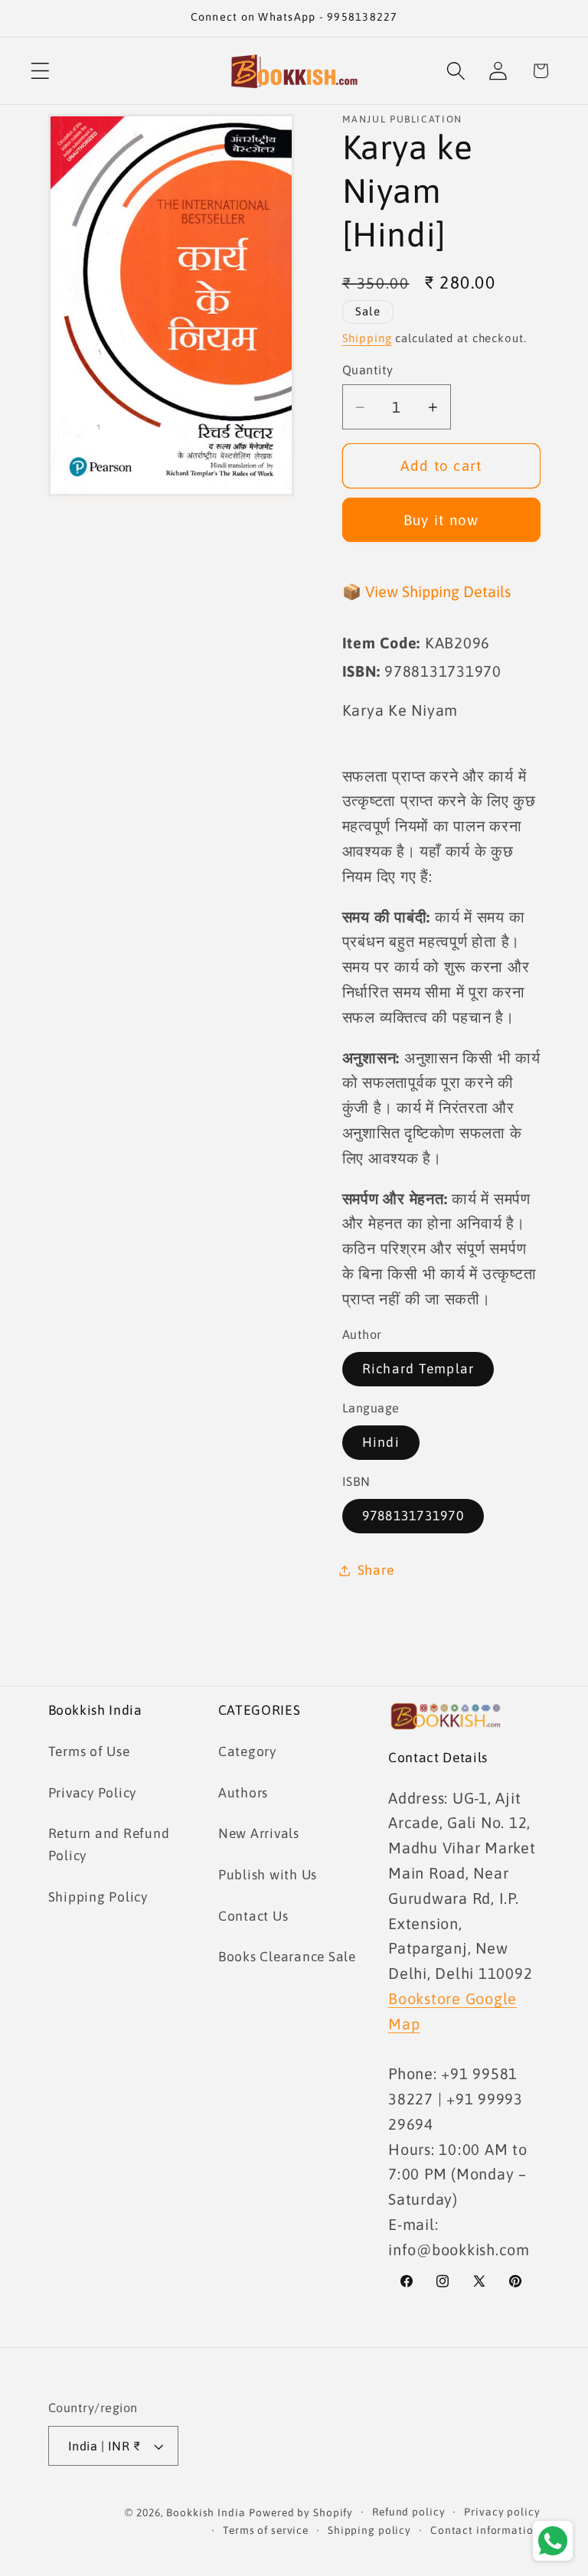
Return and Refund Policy (109, 1845)
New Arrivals (259, 1833)
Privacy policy (502, 2512)
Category (247, 1752)
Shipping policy (369, 2530)
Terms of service (266, 2530)
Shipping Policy (98, 1897)
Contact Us (253, 1916)
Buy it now (441, 520)
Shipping (367, 338)
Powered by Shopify (301, 2512)
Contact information (485, 2530)
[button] (40, 71)
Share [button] (376, 1570)
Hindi (381, 1442)
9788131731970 (413, 1516)
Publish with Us (268, 1875)
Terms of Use (89, 1752)
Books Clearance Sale (287, 1957)
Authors (243, 1793)
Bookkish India (206, 2512)
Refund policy (408, 2512)
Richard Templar (418, 1369)
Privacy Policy (93, 1793)
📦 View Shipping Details (426, 591)
